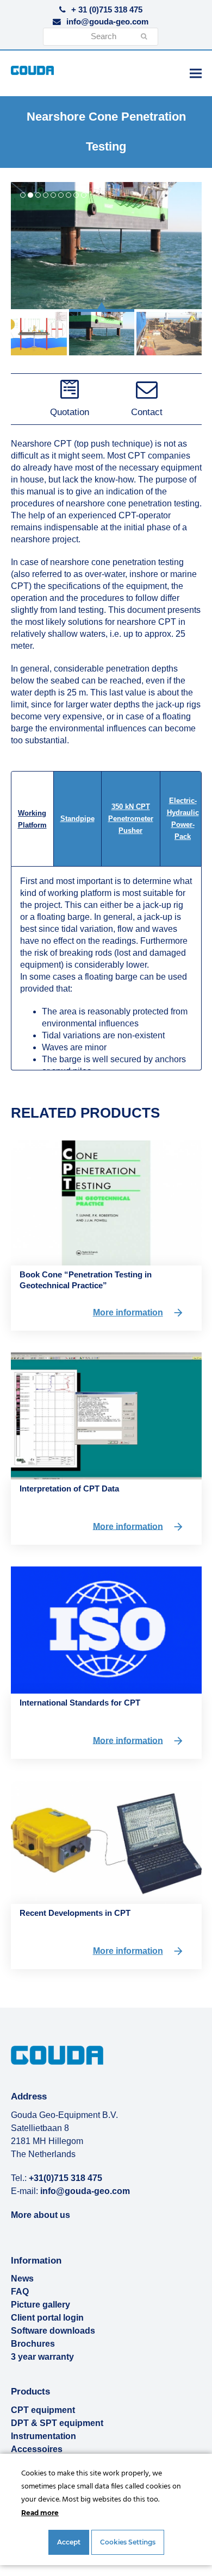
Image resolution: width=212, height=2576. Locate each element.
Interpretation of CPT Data (69, 1488)
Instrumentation (43, 2436)
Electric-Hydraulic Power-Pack (183, 819)
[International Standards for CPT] (106, 1629)
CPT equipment (43, 2410)
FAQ (20, 2292)
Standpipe (77, 819)
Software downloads (53, 2331)
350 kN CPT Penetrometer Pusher (131, 819)
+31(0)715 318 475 (66, 2178)
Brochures (33, 2344)
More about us (40, 2215)
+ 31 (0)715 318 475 (107, 10)
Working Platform (32, 819)
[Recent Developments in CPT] (106, 1842)
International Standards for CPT (80, 1703)
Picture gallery (40, 2305)
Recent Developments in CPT (75, 1913)
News (22, 2279)
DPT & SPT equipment (57, 2423)
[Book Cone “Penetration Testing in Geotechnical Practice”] (106, 1202)
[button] (196, 73)
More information (128, 1312)
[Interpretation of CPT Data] (106, 1415)
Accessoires (37, 2449)
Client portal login (47, 2318)
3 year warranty (42, 2357)
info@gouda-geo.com (107, 22)
